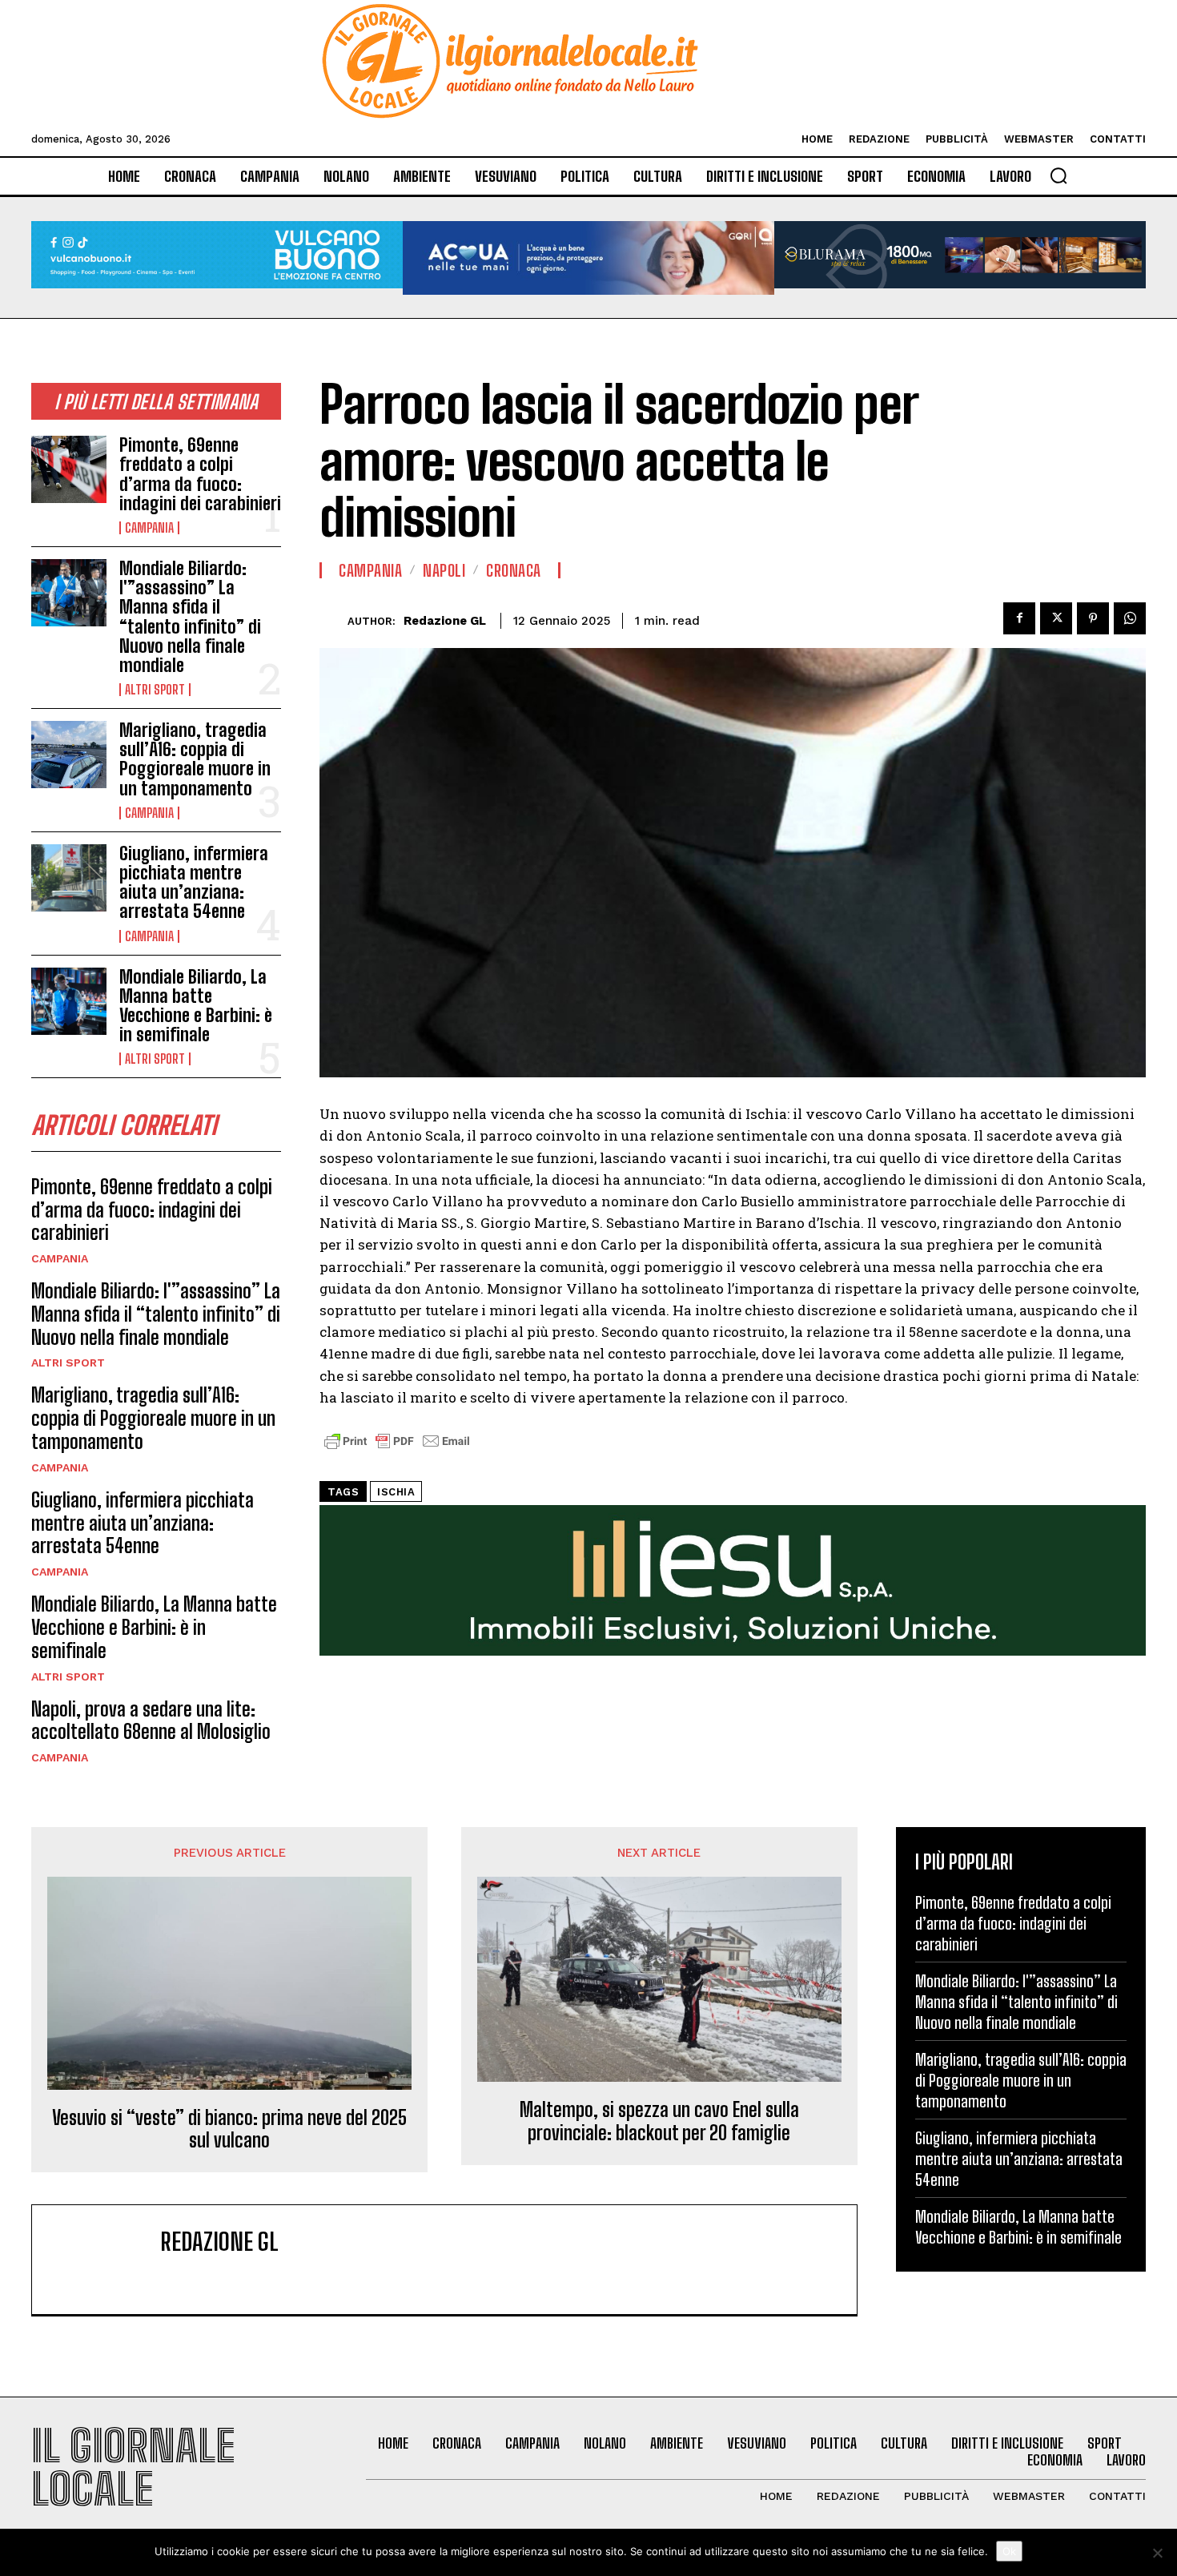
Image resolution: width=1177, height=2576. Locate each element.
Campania (149, 528)
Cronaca (514, 570)
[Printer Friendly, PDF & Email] (397, 1449)
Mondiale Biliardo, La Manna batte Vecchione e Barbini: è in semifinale (196, 1006)
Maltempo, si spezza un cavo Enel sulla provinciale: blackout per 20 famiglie (659, 2121)
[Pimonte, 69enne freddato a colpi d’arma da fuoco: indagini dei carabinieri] (69, 469)
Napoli (444, 570)
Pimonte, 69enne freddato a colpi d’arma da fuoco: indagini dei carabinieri (200, 474)
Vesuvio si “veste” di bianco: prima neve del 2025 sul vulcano (229, 2129)
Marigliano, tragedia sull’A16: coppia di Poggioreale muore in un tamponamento (195, 759)
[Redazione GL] (333, 621)
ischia (396, 1492)
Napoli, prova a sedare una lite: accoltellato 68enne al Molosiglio (151, 1721)
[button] (1058, 175)
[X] (1056, 618)
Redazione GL (445, 621)
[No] (1157, 2553)
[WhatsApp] (1130, 618)
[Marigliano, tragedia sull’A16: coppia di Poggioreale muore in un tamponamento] (69, 755)
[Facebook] (1019, 618)
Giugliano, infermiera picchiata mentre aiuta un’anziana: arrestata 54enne (194, 883)
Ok (1009, 2551)
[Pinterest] (1093, 618)
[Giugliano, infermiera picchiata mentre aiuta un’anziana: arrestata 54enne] (69, 878)
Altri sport (155, 690)
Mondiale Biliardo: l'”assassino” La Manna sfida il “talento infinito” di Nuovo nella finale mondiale (190, 617)
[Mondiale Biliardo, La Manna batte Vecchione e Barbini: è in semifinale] (69, 1001)
